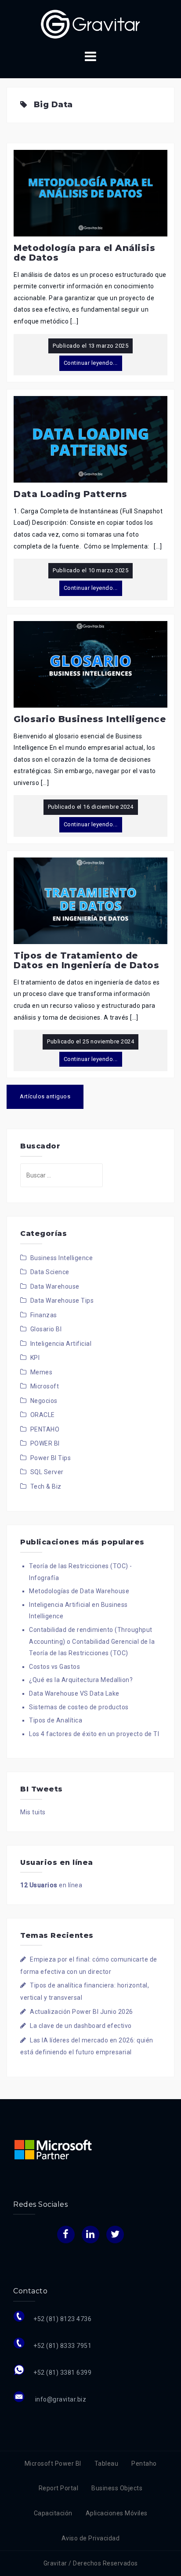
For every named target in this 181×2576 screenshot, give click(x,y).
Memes (42, 1372)
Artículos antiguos (45, 1096)
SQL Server (47, 1472)
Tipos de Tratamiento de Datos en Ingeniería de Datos (86, 960)
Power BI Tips (51, 1458)
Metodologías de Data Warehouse (79, 1591)
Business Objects (117, 2488)
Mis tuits (33, 1812)
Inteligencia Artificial (61, 1344)
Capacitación (53, 2513)
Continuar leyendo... (91, 363)
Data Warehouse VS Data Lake (74, 1693)
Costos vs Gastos (54, 1667)
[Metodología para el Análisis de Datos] (90, 193)
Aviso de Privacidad (91, 2538)
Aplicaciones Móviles (117, 2513)
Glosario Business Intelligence (90, 719)
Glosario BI (46, 1329)
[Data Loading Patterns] (90, 439)
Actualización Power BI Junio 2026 (81, 2012)
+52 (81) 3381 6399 (62, 2373)
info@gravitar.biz (60, 2399)
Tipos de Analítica (56, 1720)
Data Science (50, 1272)
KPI (35, 1358)
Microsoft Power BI (53, 2463)
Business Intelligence (62, 1258)
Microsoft (45, 1386)
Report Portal (59, 2488)
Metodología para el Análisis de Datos (84, 253)
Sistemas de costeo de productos (79, 1707)
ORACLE (43, 1415)
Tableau (107, 2463)
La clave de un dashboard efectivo (81, 2026)
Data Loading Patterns (71, 494)
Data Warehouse (55, 1286)
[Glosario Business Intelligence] (90, 664)
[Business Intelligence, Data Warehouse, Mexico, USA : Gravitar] (90, 24)
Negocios (44, 1401)
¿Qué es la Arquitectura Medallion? (81, 1680)
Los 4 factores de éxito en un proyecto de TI (94, 1734)
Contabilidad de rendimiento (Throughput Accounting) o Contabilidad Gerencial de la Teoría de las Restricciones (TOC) (92, 1641)
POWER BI (45, 1443)
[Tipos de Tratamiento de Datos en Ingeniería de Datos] (90, 900)
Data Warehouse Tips (62, 1301)
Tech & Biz (46, 1486)
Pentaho (144, 2463)
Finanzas (44, 1315)
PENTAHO (45, 1429)
